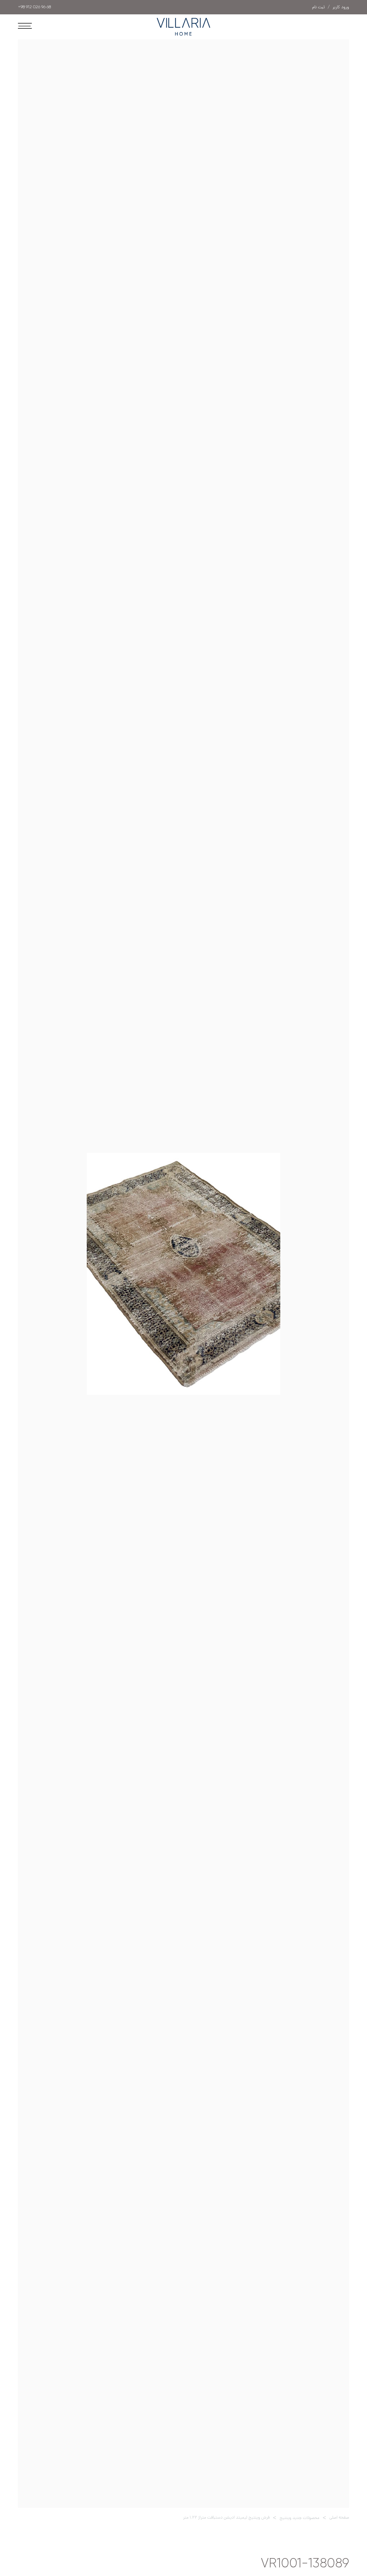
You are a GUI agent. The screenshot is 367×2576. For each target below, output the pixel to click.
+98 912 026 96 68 (34, 7)
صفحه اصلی (339, 2518)
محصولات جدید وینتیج (299, 2518)
